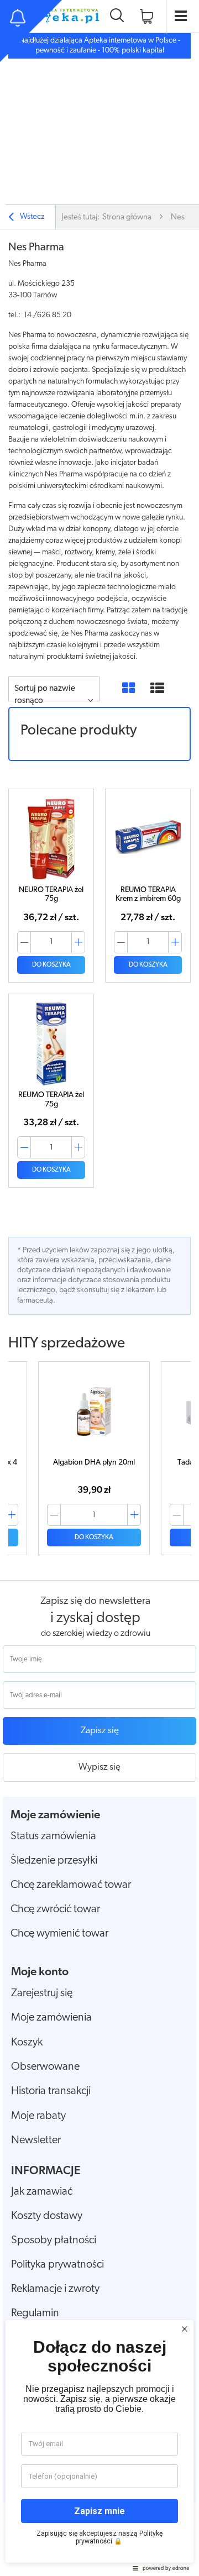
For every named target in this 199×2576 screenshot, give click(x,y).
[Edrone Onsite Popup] (99, 1288)
